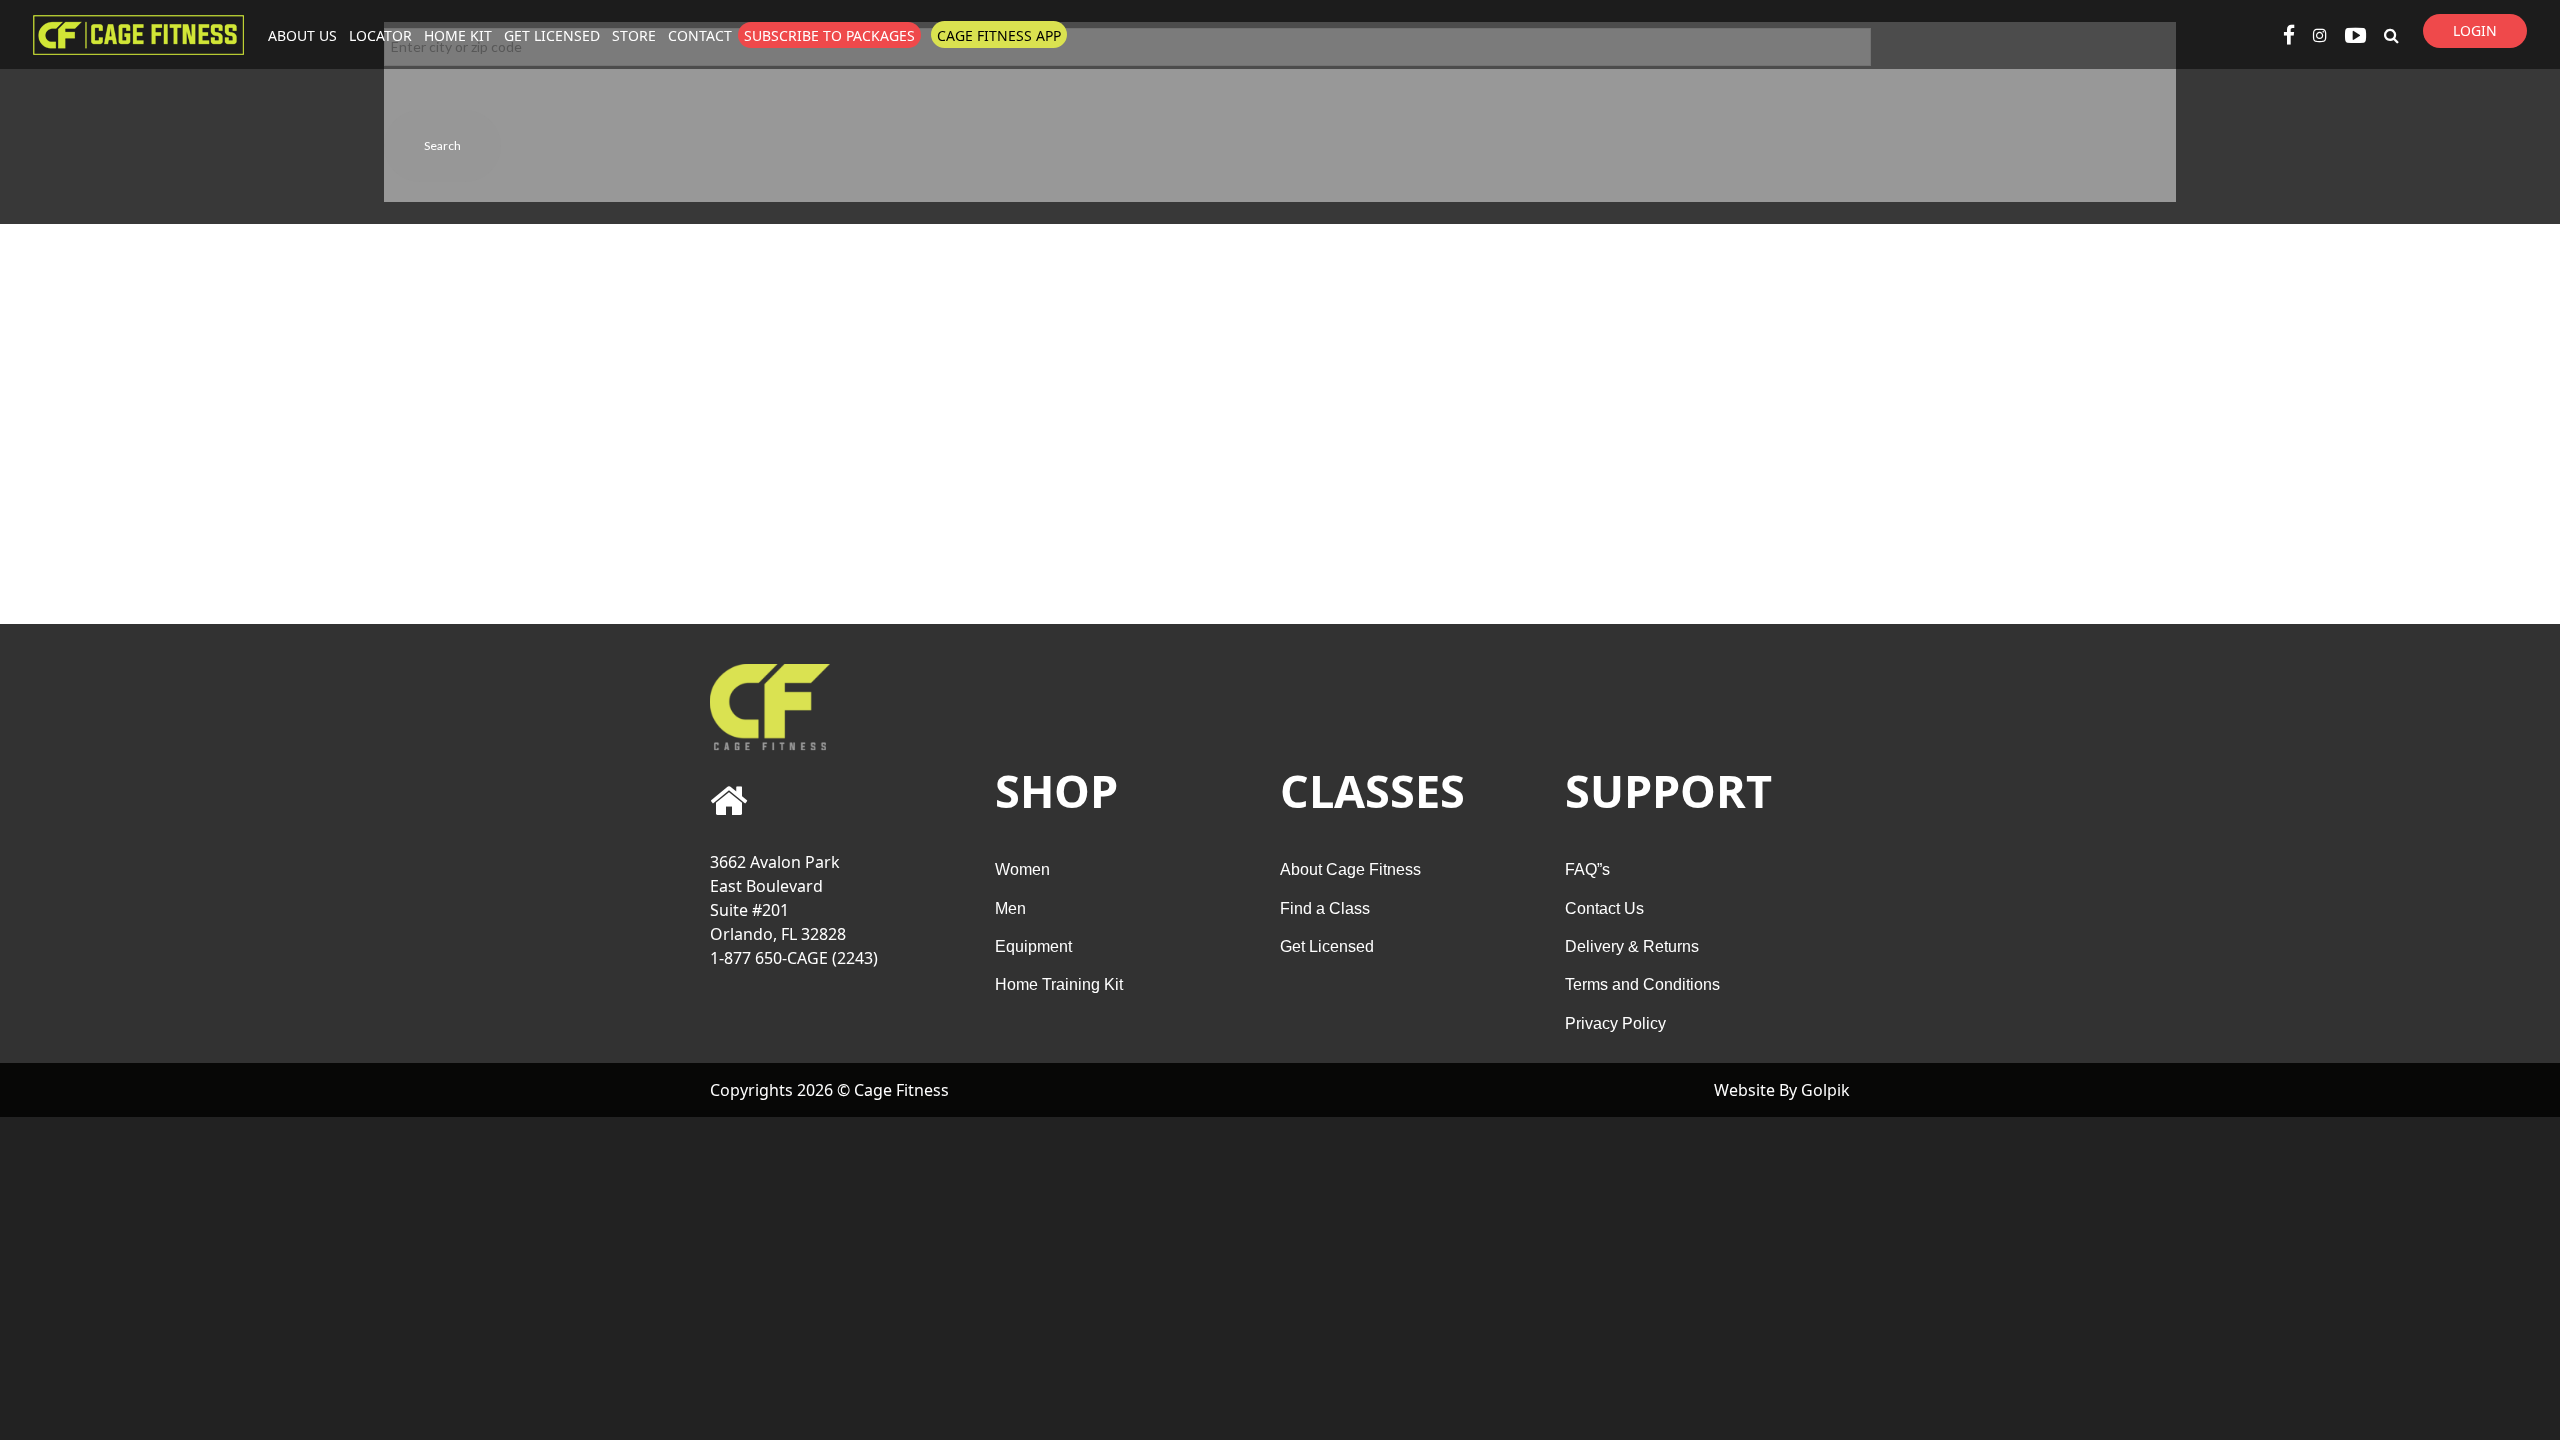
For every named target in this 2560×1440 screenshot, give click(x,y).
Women (1022, 869)
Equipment (1033, 946)
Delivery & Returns (1632, 946)
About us (302, 35)
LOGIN (2475, 30)
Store (634, 35)
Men (1010, 908)
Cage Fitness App (999, 35)
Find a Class (1325, 908)
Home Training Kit (1059, 984)
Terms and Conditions (1642, 984)
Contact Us (1604, 908)
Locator (380, 35)
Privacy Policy (1615, 1023)
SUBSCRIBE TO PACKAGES (829, 35)
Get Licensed (552, 35)
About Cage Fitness (1350, 869)
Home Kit (458, 35)
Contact (700, 35)
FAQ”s (1587, 869)
